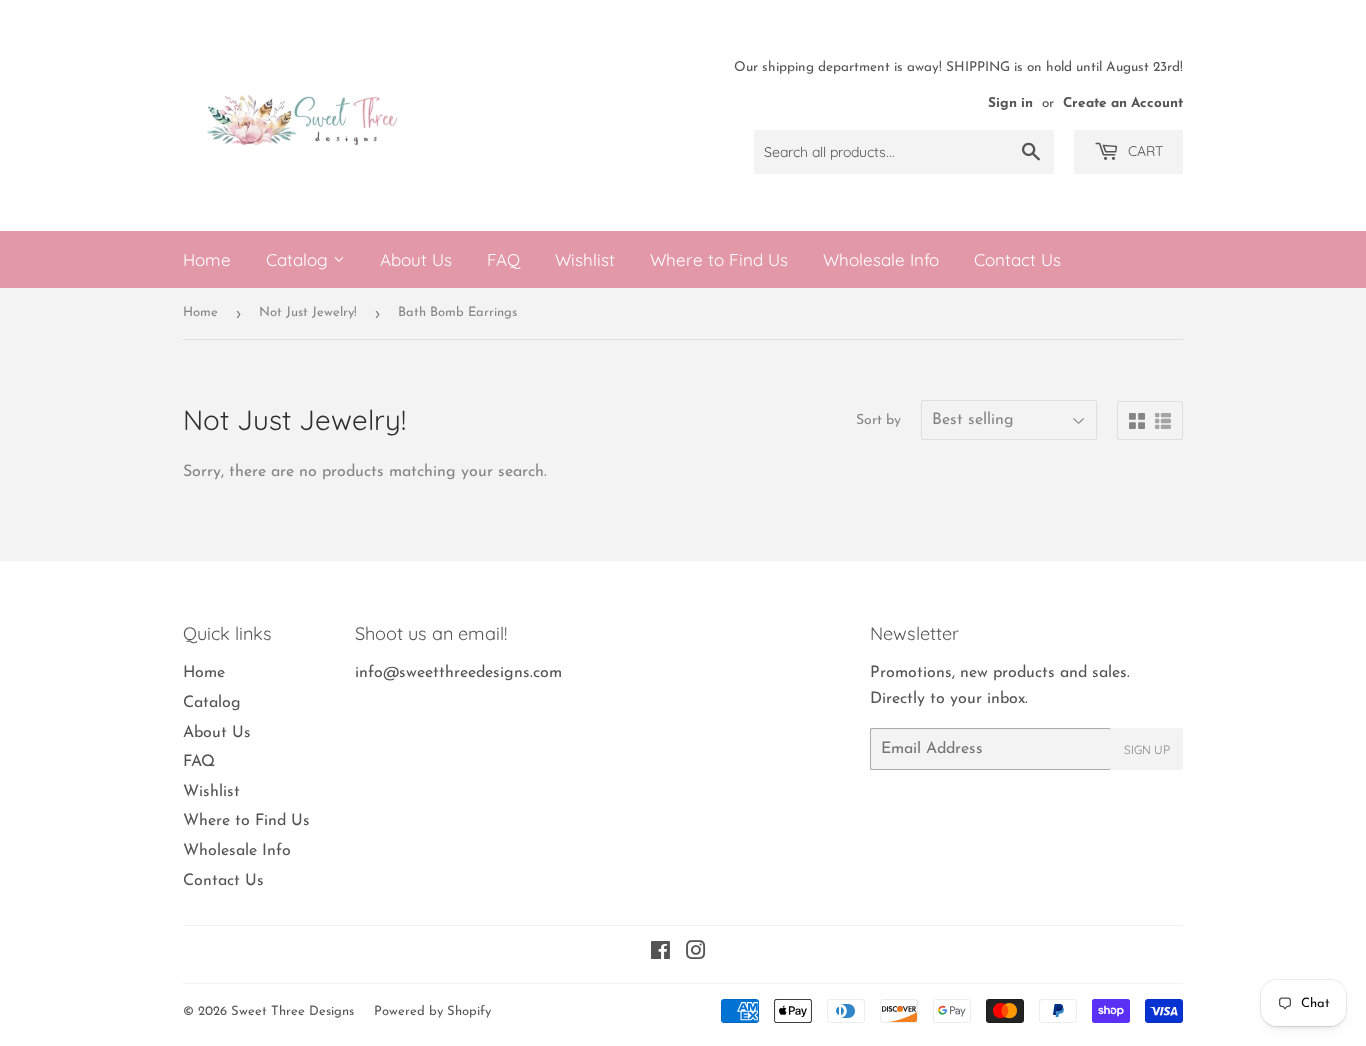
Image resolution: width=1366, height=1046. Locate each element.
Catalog (299, 259)
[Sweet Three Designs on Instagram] (696, 954)
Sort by (878, 420)
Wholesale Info (881, 259)
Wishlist (585, 259)
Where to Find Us (719, 259)
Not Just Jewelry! (308, 312)
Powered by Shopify (432, 1011)
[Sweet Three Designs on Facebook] (660, 954)
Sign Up (1147, 749)
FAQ (503, 259)
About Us (416, 259)
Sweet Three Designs (292, 1011)
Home (207, 259)
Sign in (1010, 103)
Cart (1143, 151)
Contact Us (1017, 259)
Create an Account (1123, 103)
